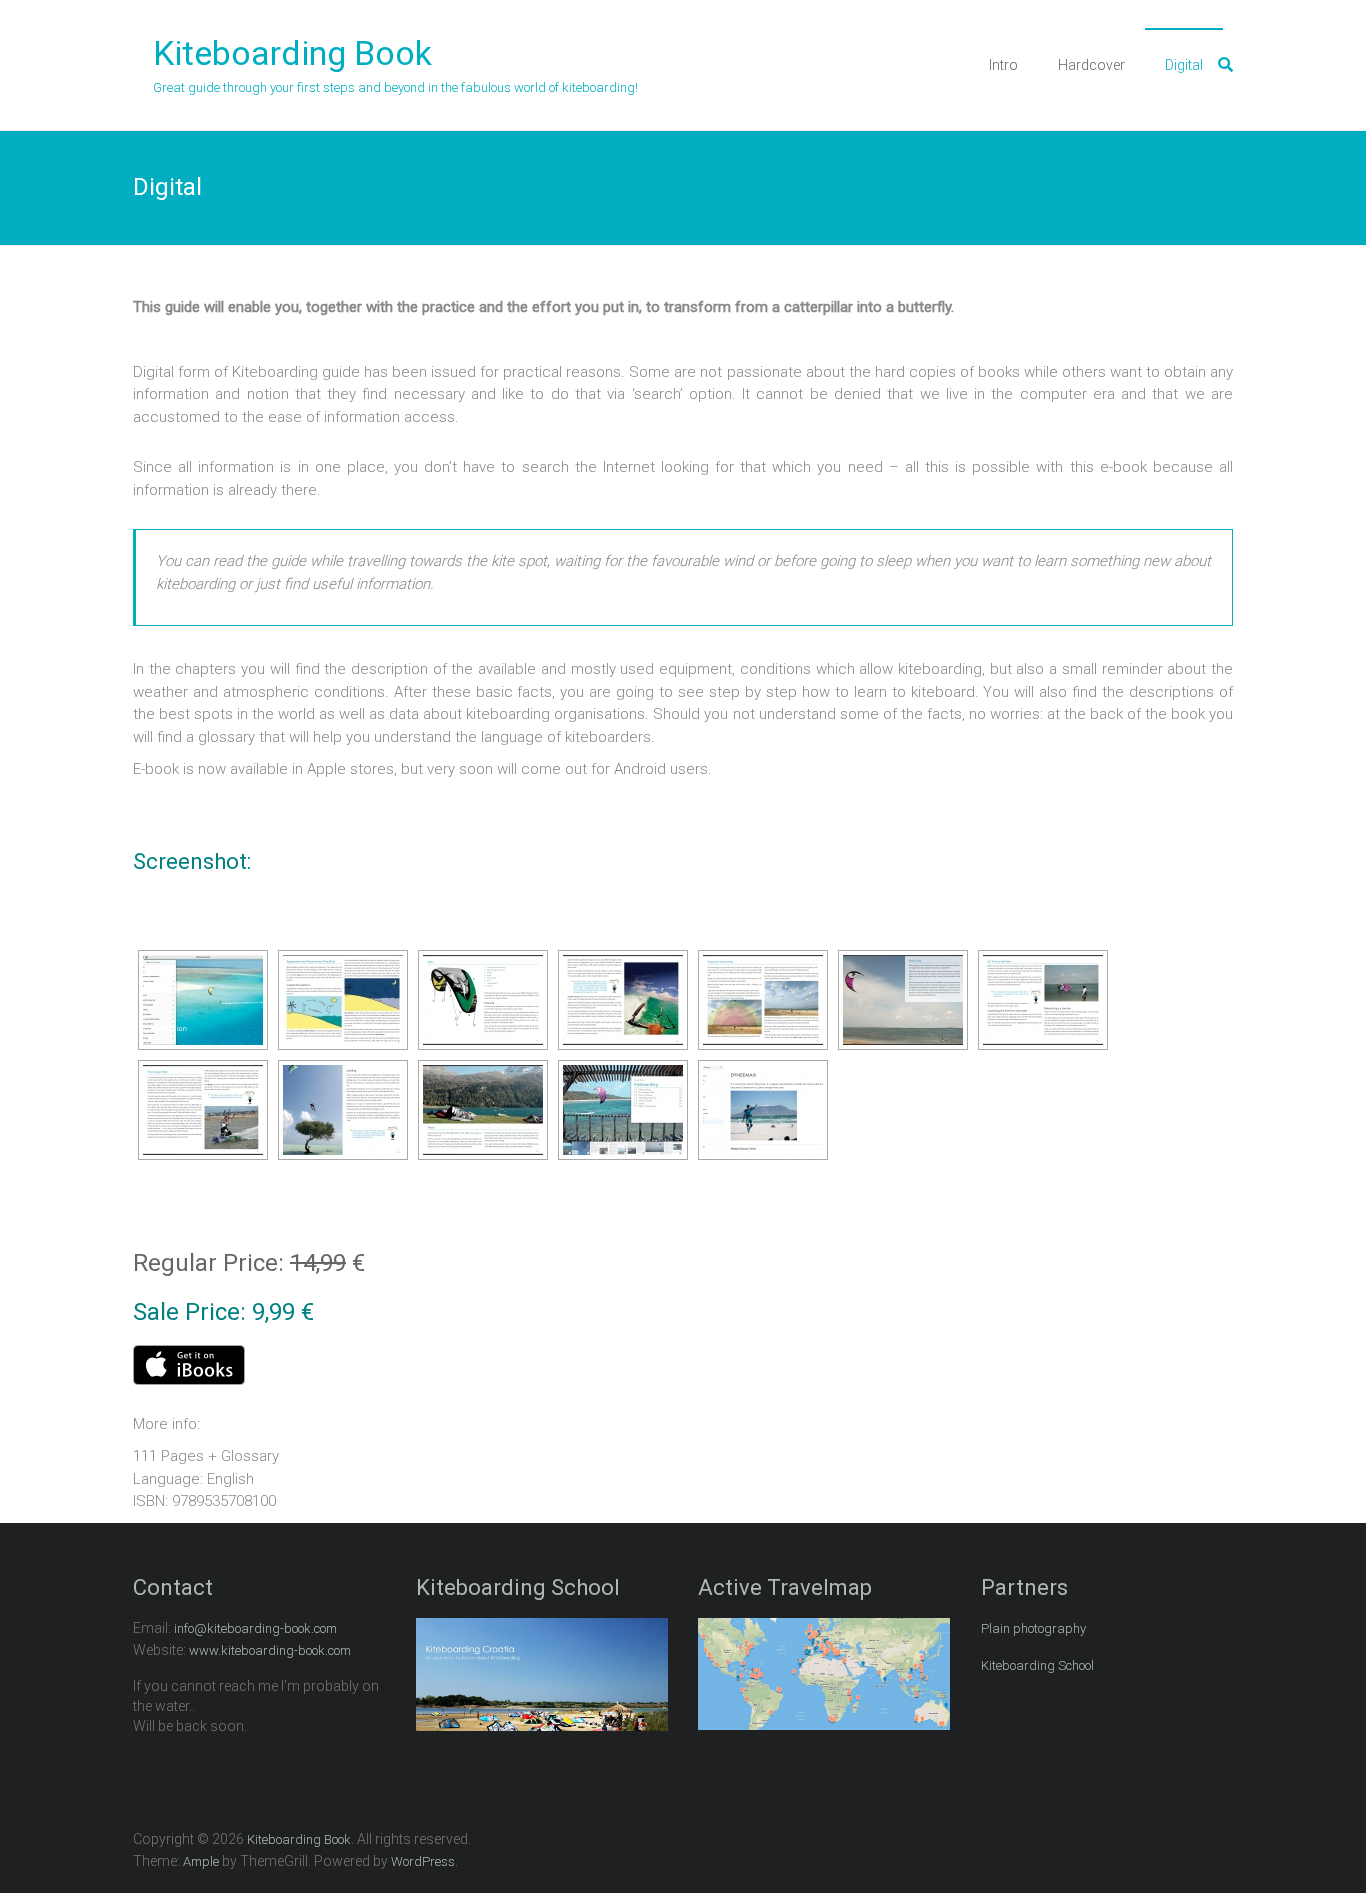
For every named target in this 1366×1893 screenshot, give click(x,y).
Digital (1184, 65)
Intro (1003, 65)
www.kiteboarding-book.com (270, 1650)
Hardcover (1091, 65)
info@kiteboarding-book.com (255, 1628)
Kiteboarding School (1037, 1665)
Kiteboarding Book (292, 53)
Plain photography (1033, 1628)
